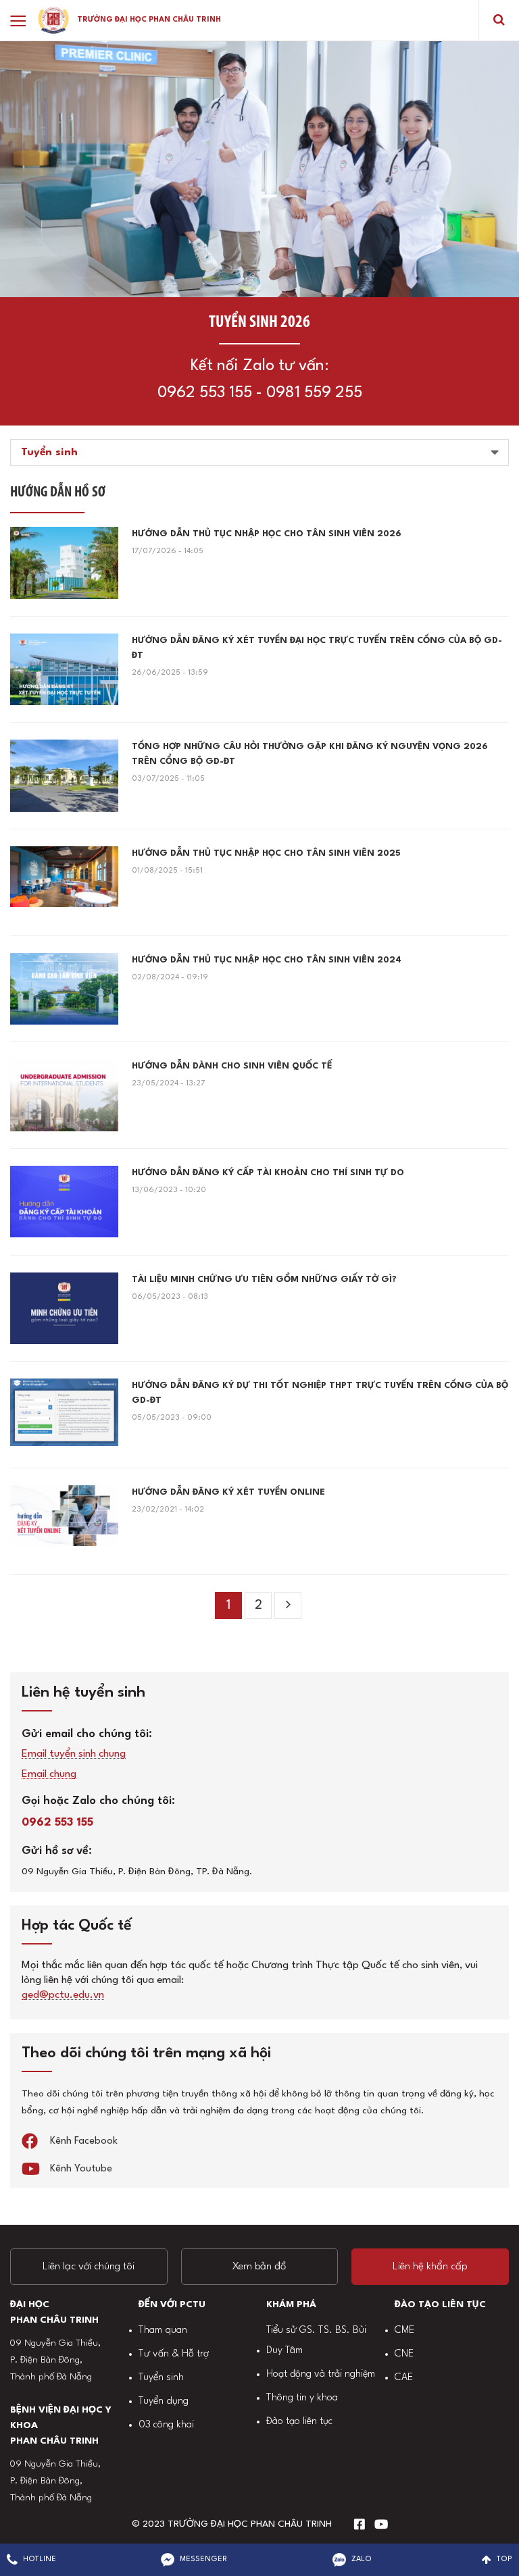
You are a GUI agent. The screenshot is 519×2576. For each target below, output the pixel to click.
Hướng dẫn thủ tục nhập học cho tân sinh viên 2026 (267, 534)
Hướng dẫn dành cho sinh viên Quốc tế (232, 1066)
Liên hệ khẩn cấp (430, 2267)
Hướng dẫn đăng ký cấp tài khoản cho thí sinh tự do (268, 1173)
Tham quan (163, 2330)
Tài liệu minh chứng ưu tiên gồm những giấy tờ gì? (264, 1280)
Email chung (49, 1775)
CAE (404, 2378)
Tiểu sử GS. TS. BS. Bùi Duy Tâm (316, 2341)
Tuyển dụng (164, 2401)
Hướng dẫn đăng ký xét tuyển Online (228, 1492)
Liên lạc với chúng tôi (89, 2267)
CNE (404, 2354)
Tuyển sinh (161, 2378)
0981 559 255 (314, 393)
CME (404, 2330)
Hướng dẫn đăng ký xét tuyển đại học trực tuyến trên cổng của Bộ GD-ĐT (317, 648)
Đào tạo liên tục (299, 2422)
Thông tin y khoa (302, 2398)
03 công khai (166, 2425)
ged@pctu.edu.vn (63, 1995)
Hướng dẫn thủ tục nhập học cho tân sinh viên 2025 (266, 853)
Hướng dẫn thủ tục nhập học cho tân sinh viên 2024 (267, 960)
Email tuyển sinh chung (74, 1754)
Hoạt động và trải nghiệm (321, 2374)
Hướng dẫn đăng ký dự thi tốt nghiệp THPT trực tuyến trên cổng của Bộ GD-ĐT (320, 1393)
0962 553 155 (205, 393)
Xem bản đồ (259, 2267)
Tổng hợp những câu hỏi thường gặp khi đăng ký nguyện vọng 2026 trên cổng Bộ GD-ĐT (310, 754)
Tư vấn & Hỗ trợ (174, 2354)
